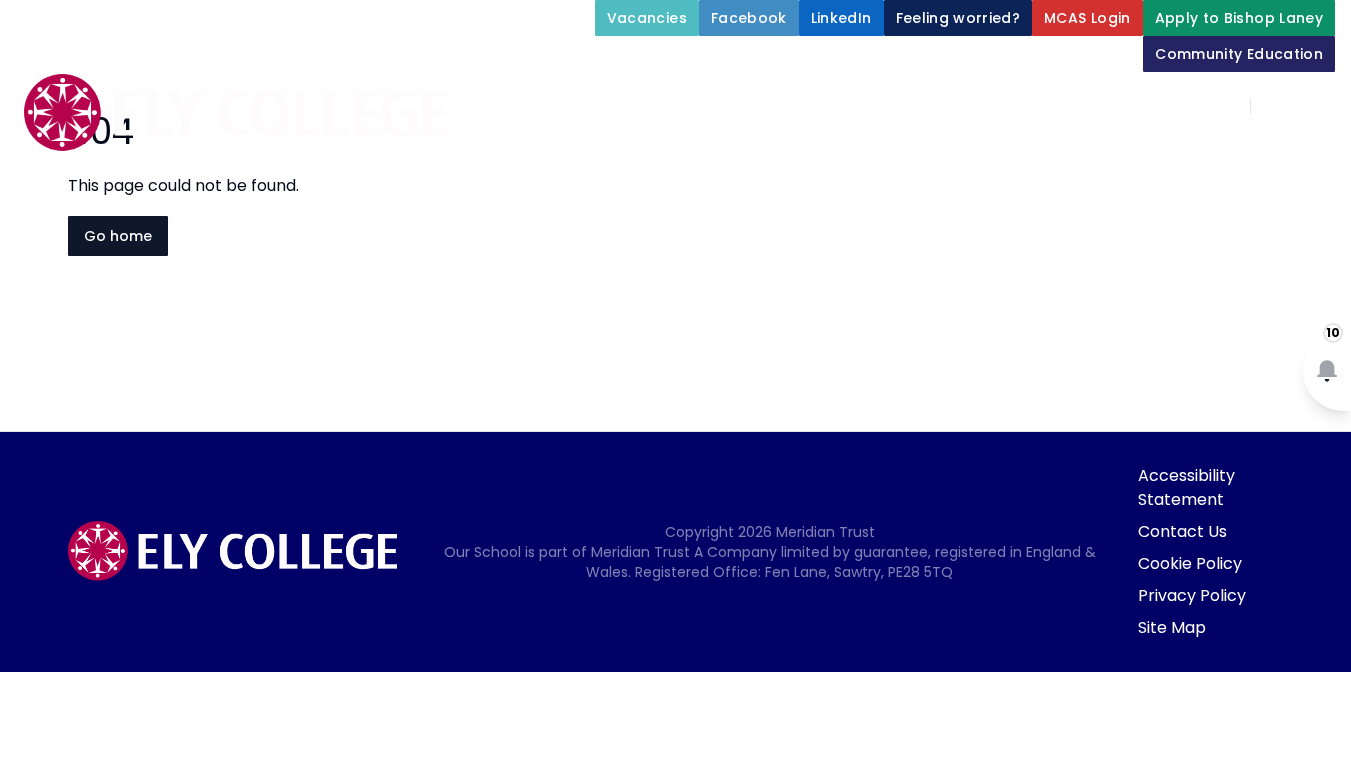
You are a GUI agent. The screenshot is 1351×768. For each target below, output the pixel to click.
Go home (118, 236)
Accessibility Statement (1186, 487)
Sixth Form (1026, 200)
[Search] (1277, 106)
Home (591, 152)
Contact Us (1182, 531)
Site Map (1172, 627)
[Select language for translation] (1319, 106)
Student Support (1052, 152)
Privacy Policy (1192, 595)
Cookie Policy (1190, 563)
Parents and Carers (839, 200)
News (1156, 200)
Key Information (857, 152)
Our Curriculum (1245, 152)
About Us (689, 152)
